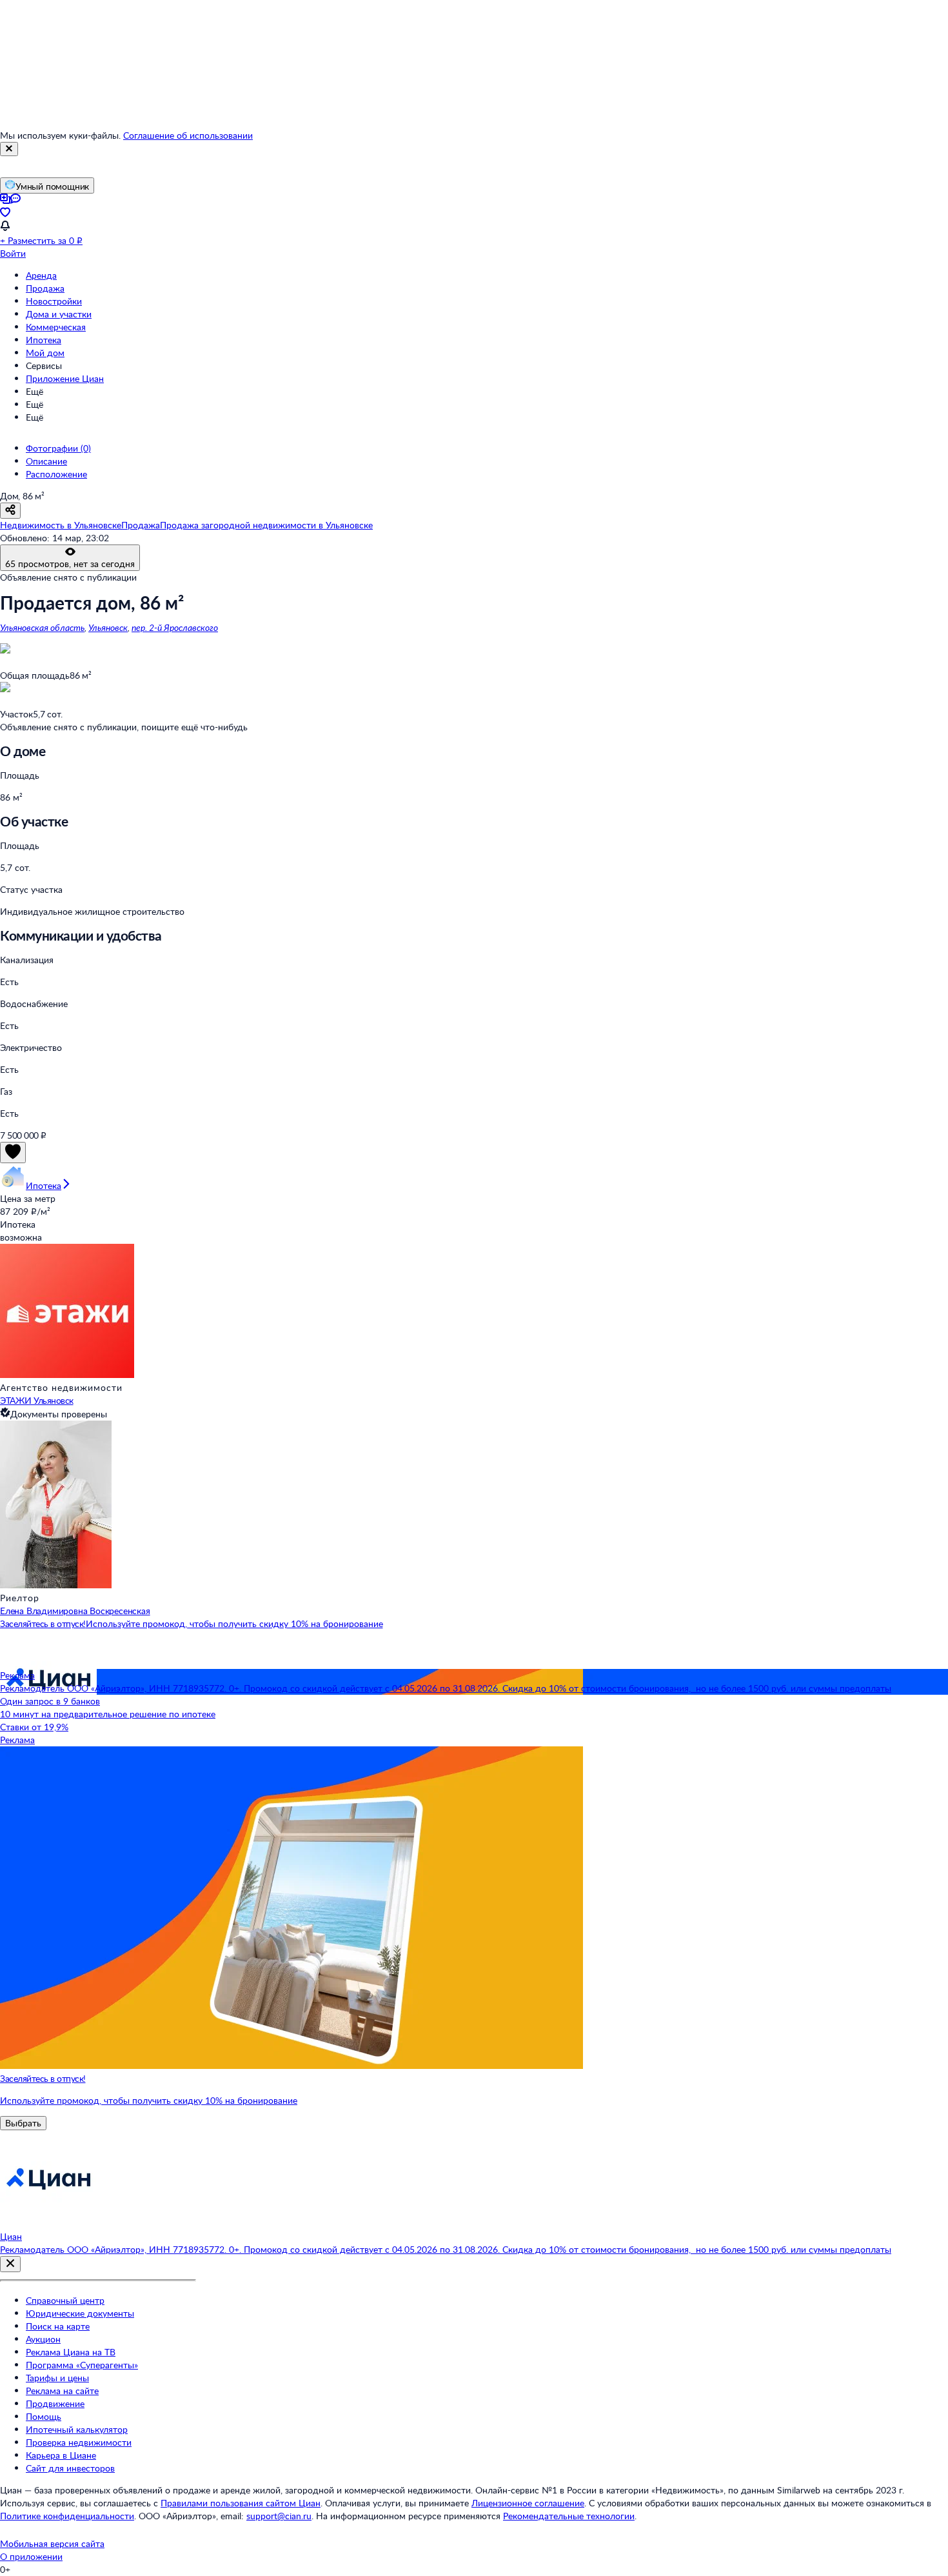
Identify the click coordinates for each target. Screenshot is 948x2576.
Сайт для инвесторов (70, 2468)
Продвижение (55, 2403)
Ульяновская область (42, 627)
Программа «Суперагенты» (82, 2365)
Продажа (45, 288)
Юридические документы (80, 2313)
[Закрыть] (9, 149)
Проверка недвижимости (79, 2442)
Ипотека (44, 340)
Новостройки (54, 301)
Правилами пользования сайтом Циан (241, 2503)
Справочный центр (65, 2300)
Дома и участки (59, 314)
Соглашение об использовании (188, 135)
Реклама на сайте (62, 2391)
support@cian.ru (279, 2516)
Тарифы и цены (57, 2378)
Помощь (44, 2416)
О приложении (31, 2556)
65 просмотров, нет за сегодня (70, 564)
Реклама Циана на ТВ (71, 2352)
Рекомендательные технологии (569, 2516)
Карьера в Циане (61, 2455)
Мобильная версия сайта (52, 2543)
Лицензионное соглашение (528, 2503)
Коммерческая (56, 327)
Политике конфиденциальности (67, 2516)
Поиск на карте (58, 2326)
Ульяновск (108, 627)
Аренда (41, 275)
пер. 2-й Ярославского (175, 627)
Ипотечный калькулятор (77, 2429)
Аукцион (43, 2339)
